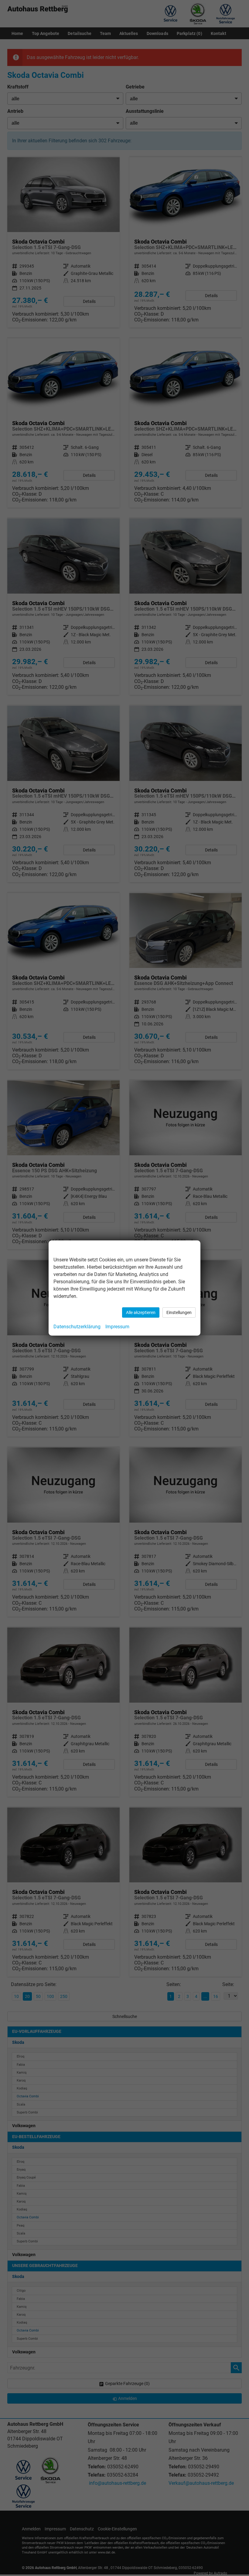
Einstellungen (179, 1312)
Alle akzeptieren (141, 1312)
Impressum (117, 1327)
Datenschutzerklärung (77, 1327)
